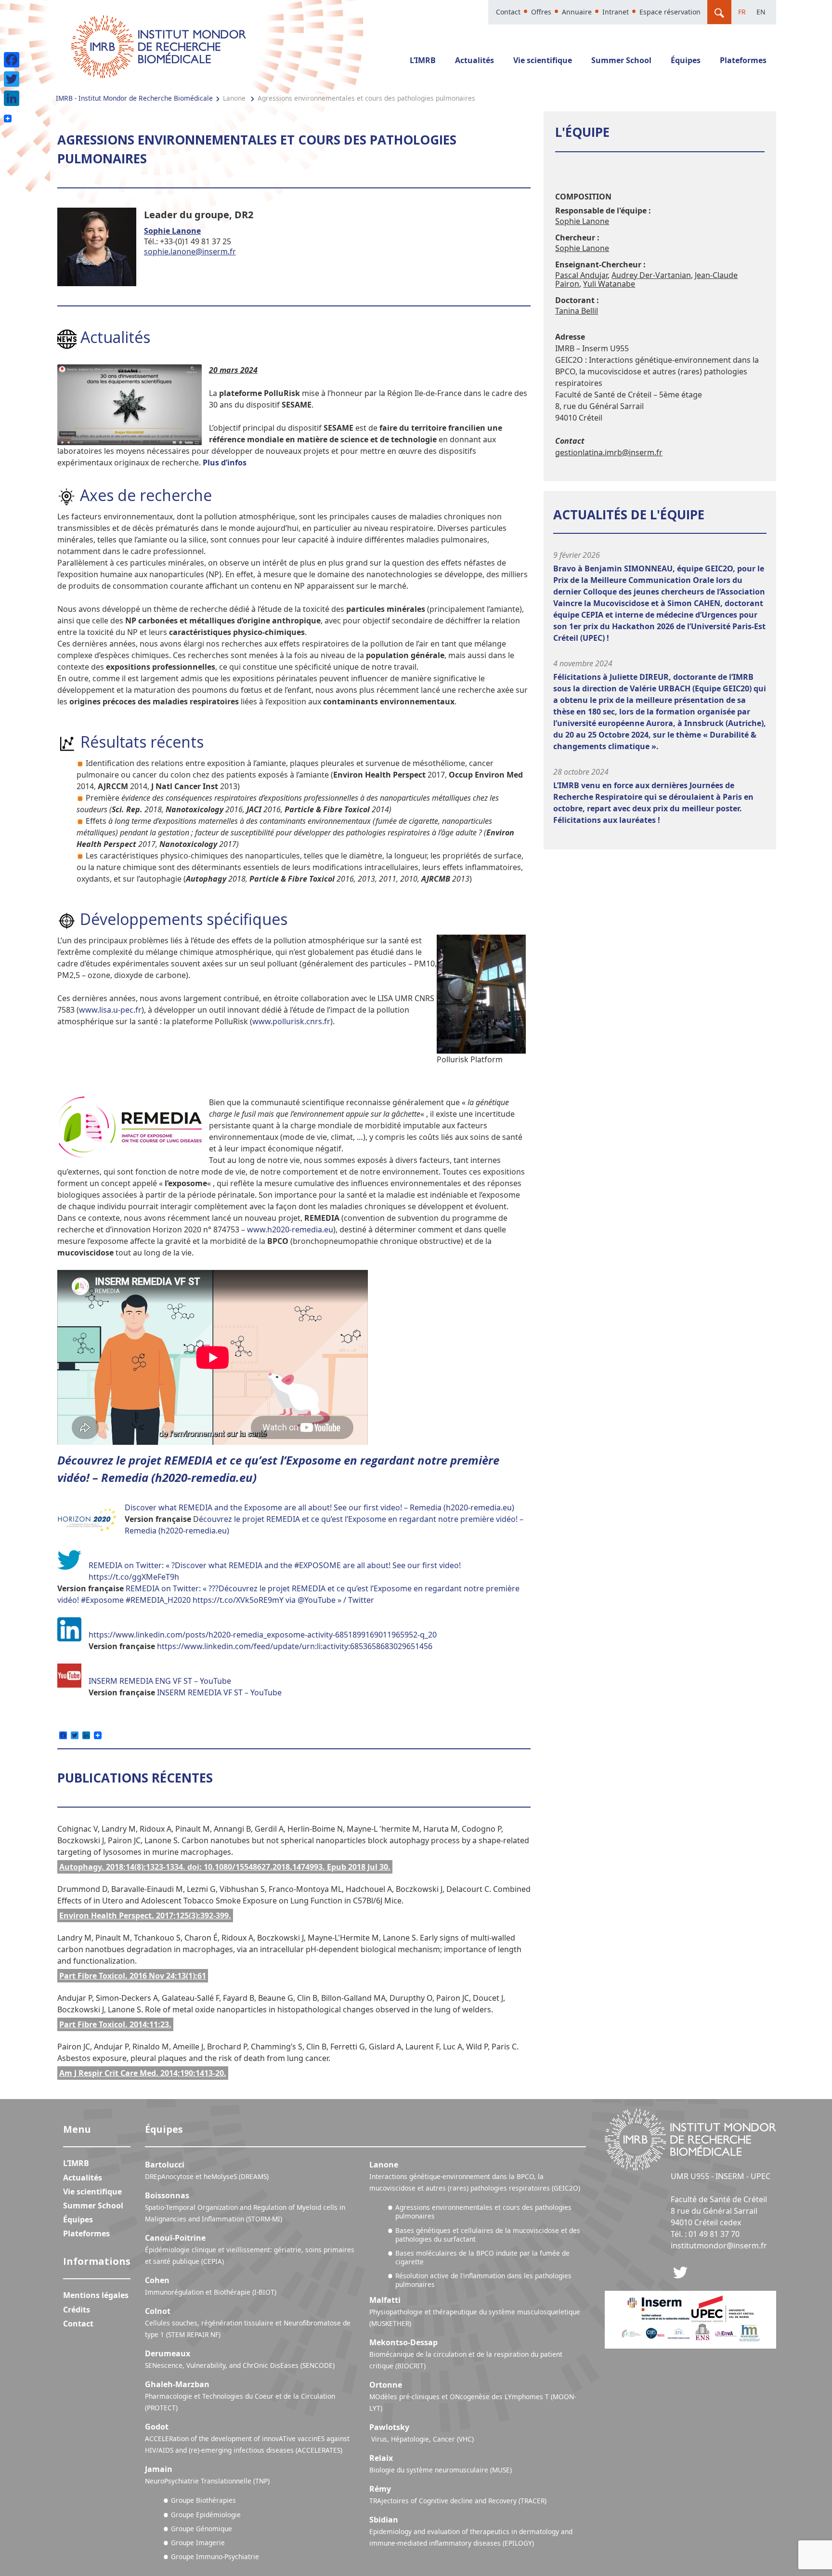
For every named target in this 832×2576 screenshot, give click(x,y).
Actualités (474, 60)
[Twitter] (12, 79)
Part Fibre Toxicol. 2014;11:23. (115, 2024)
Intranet (616, 12)
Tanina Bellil (577, 311)
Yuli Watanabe (609, 284)
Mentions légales (96, 2295)
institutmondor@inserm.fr (719, 2246)
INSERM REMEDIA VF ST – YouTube (219, 1692)
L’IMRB (423, 60)
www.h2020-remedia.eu (290, 1229)
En (761, 12)
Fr (742, 12)
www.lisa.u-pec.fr (110, 1010)
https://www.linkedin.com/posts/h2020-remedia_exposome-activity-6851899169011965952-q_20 (263, 1635)
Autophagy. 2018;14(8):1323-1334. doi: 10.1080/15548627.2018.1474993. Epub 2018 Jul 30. (225, 1867)
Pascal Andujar (581, 275)
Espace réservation (670, 12)
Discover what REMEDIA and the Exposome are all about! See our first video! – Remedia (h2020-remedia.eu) (319, 1507)
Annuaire (577, 12)
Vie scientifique (543, 60)
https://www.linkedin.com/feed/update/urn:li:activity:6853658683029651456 (295, 1646)
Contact (508, 12)
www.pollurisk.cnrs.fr (291, 1021)
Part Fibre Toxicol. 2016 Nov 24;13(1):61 (133, 1976)
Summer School (621, 60)
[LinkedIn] (12, 98)
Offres (541, 12)
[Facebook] (12, 60)
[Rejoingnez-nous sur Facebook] (680, 2272)
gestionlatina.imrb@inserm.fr (609, 452)
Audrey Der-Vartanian (651, 275)
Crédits (77, 2310)
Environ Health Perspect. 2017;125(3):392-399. (145, 1915)
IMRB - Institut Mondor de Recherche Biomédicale (134, 98)
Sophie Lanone (172, 231)
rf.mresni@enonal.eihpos (190, 251)
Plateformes (743, 60)
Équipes (686, 60)
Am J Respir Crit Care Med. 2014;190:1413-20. (143, 2073)
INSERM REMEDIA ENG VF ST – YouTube (160, 1681)
